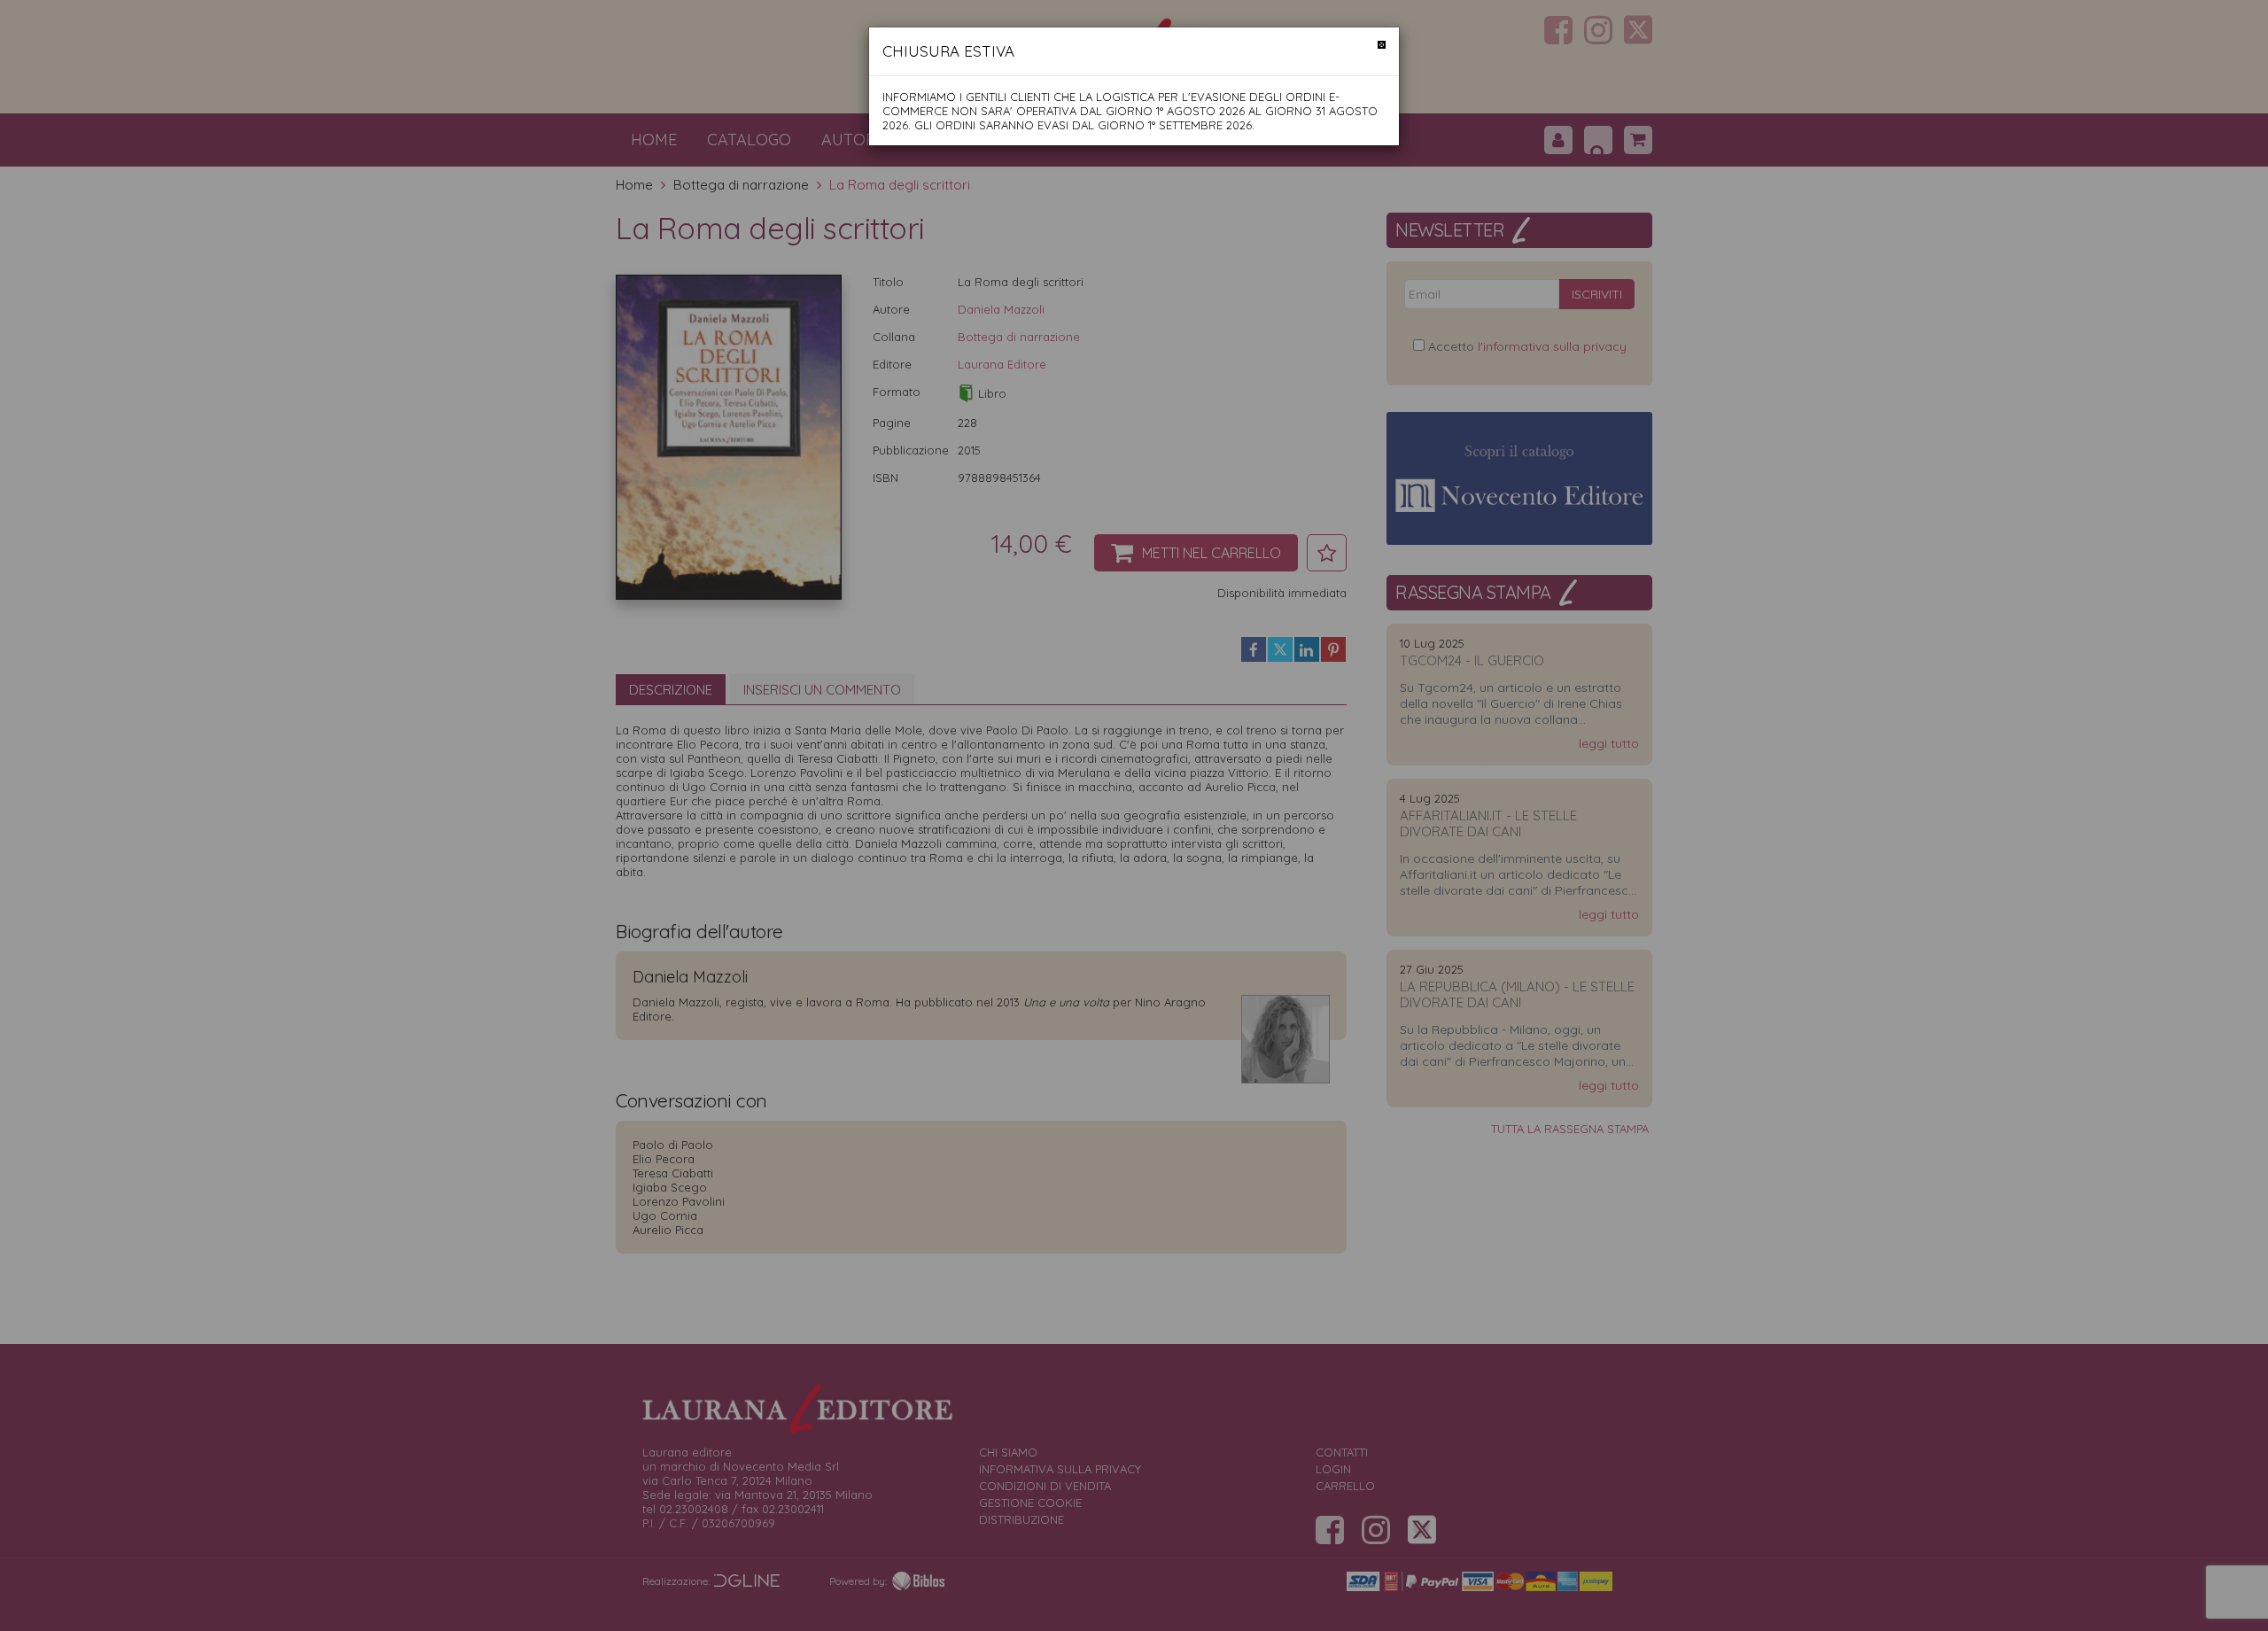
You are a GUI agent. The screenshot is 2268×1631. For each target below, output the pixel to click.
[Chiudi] (1382, 45)
